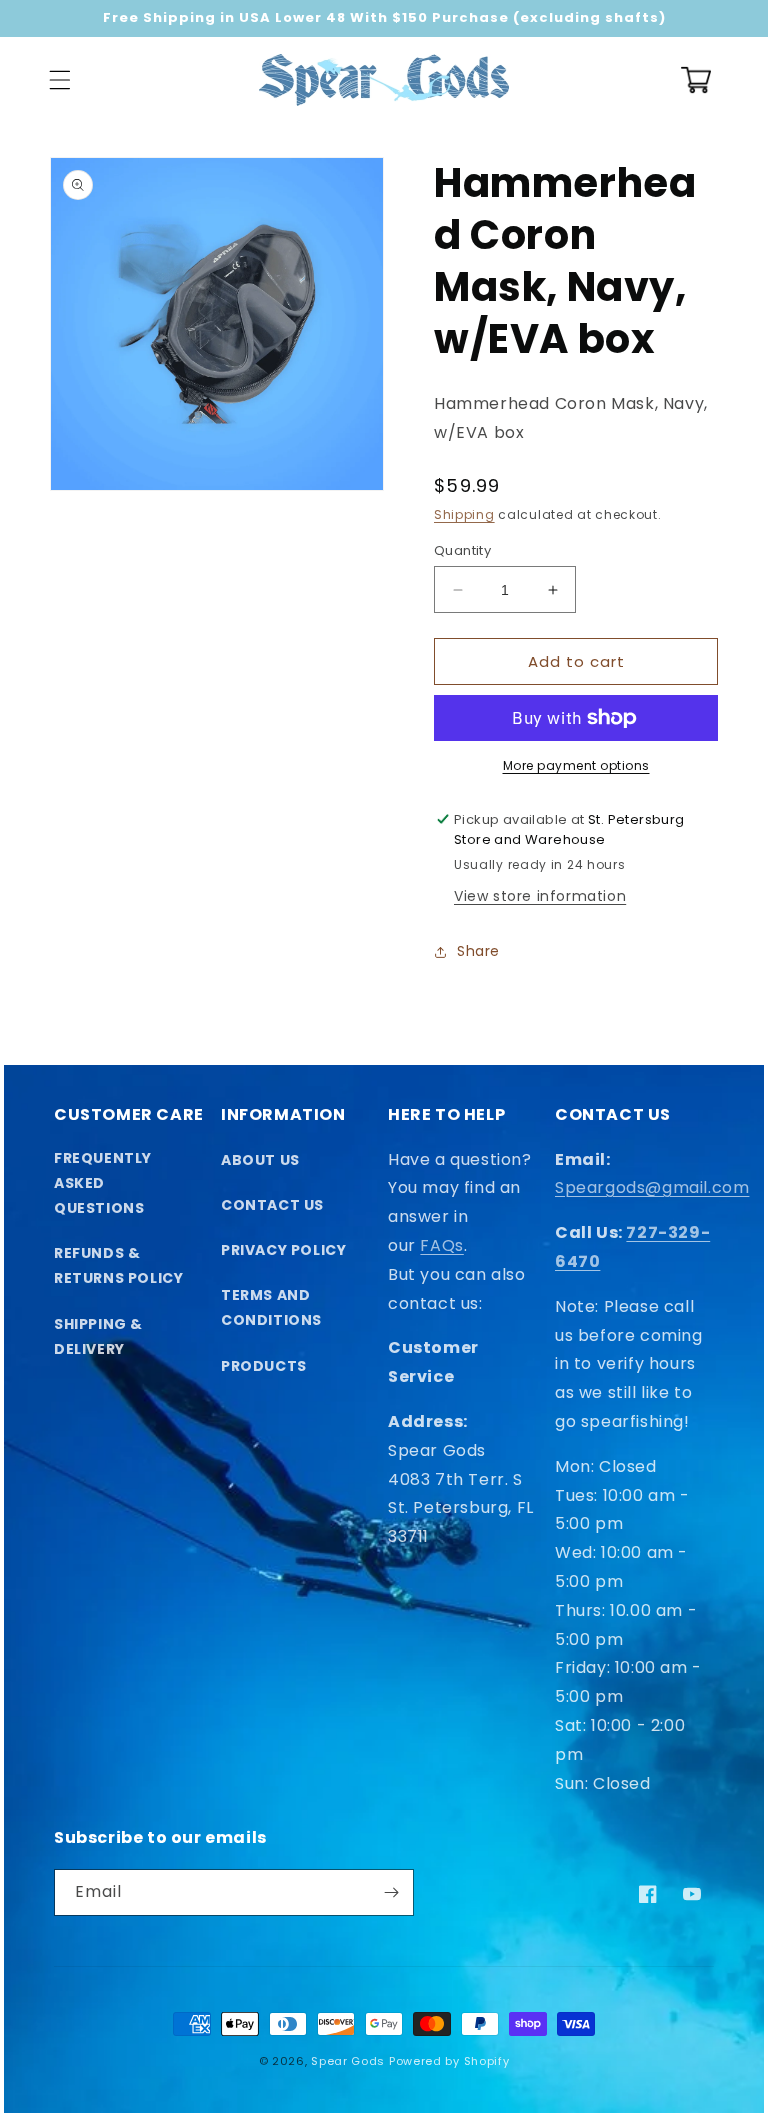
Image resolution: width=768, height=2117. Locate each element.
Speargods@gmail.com (652, 1187)
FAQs (441, 1245)
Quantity (462, 550)
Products (264, 1366)
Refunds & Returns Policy (118, 1265)
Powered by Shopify (449, 2061)
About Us (260, 1160)
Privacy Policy (283, 1250)
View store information (540, 896)
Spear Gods (348, 2061)
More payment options (576, 765)
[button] (60, 80)
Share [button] (478, 951)
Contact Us (272, 1205)
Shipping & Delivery (98, 1336)
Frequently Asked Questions (103, 1183)
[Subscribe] (391, 1892)
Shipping (464, 514)
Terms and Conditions (271, 1307)
